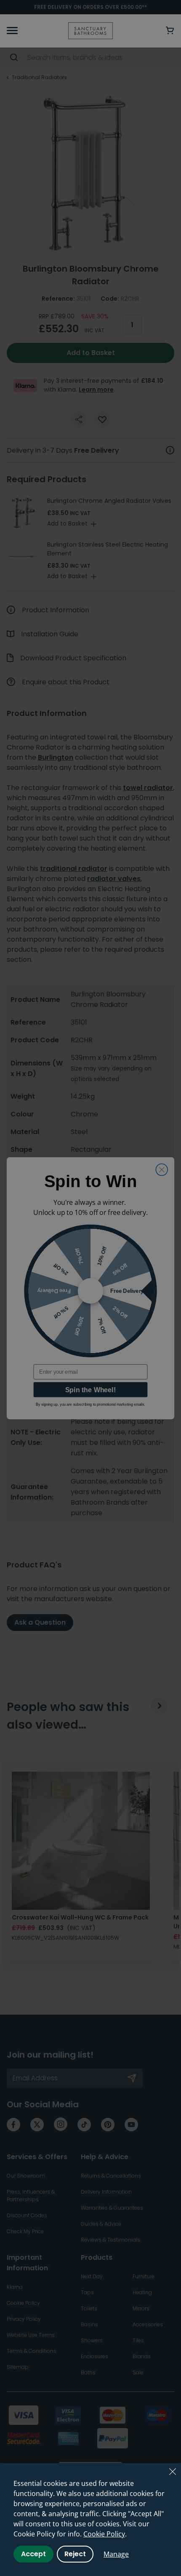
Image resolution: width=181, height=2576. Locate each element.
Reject (75, 2554)
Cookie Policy (104, 2534)
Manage (116, 2554)
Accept (33, 2554)
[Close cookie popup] (173, 2472)
